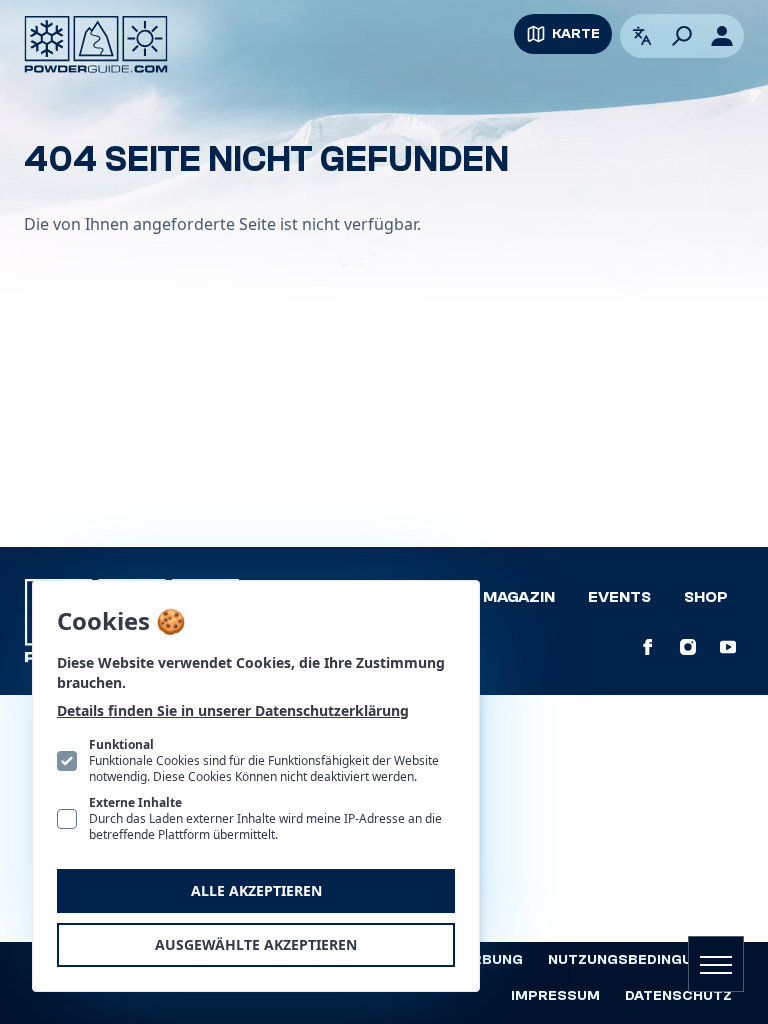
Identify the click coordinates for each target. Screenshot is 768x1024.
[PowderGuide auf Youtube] (728, 647)
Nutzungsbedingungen (640, 960)
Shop (706, 597)
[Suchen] (682, 36)
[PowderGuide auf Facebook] (648, 647)
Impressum (555, 996)
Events (619, 597)
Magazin (519, 597)
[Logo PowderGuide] (96, 44)
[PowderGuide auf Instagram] (688, 647)
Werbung (486, 960)
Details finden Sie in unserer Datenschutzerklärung (233, 710)
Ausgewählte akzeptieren (256, 944)
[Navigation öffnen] (716, 964)
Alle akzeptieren (256, 890)
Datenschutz (678, 996)
